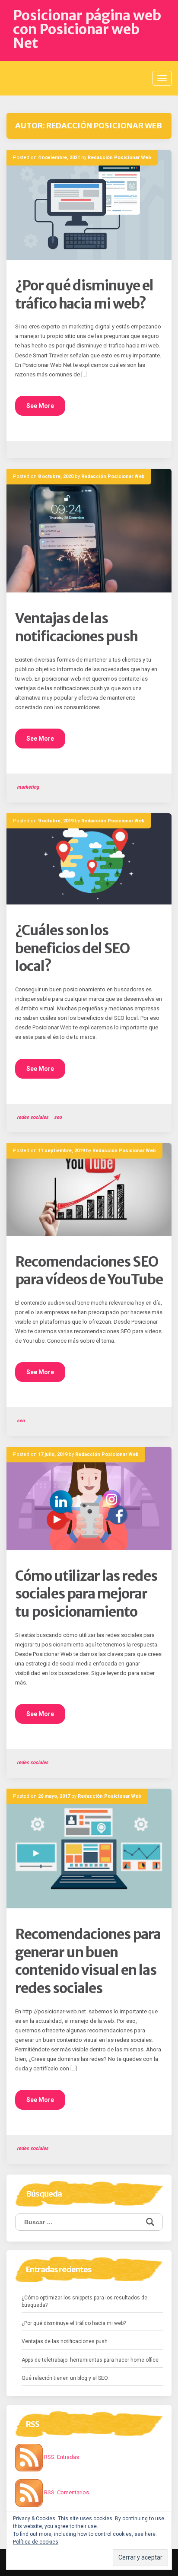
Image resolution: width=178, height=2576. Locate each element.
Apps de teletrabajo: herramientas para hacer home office (90, 2360)
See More (40, 406)
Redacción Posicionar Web (119, 158)
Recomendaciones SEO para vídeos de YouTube (89, 1271)
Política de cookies (36, 2542)
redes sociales (33, 1117)
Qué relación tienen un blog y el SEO (65, 2378)
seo (58, 1117)
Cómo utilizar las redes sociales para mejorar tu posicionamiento (86, 1594)
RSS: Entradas (61, 2457)
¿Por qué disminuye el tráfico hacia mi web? (84, 295)
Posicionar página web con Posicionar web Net (87, 29)
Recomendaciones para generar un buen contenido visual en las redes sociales (88, 1961)
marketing (28, 787)
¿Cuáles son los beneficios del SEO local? (72, 948)
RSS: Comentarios (66, 2492)
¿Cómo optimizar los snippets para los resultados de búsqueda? (84, 2301)
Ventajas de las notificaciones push (76, 627)
